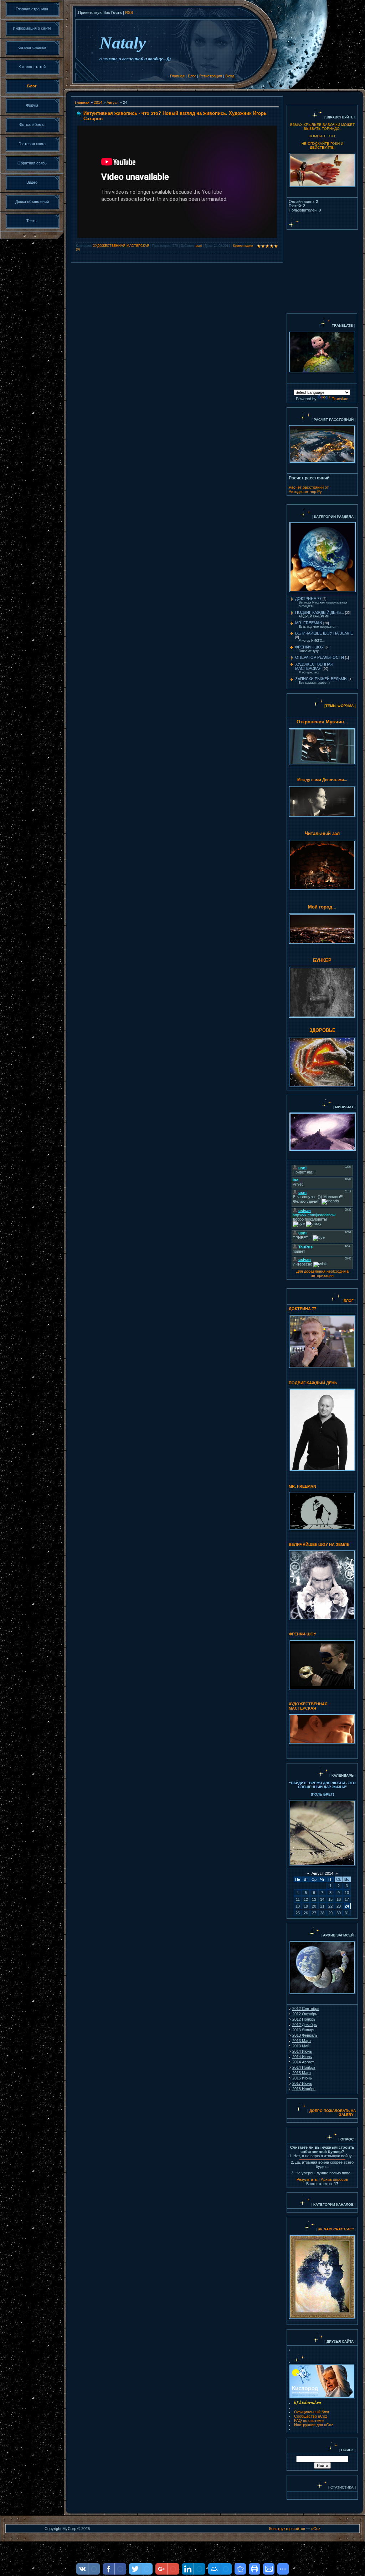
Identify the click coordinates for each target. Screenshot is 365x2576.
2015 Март (302, 2073)
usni (199, 246)
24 (347, 1906)
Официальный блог (312, 2412)
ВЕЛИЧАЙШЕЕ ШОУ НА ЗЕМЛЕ (324, 633)
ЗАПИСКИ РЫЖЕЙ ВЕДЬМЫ (321, 679)
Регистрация (211, 76)
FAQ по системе (309, 2420)
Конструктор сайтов (287, 2529)
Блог (192, 76)
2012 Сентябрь (306, 2009)
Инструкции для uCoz (314, 2425)
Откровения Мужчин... (322, 722)
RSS (129, 12)
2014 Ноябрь (304, 2067)
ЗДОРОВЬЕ (322, 1030)
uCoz (316, 2529)
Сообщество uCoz (311, 2416)
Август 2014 (322, 1873)
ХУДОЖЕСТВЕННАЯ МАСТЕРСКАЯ (121, 246)
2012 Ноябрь (304, 2019)
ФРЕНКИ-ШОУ (302, 1634)
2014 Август (303, 2062)
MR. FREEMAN (309, 623)
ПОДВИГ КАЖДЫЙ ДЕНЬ (313, 1383)
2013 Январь (304, 2030)
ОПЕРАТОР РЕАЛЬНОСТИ (320, 657)
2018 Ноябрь (304, 2089)
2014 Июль (302, 2057)
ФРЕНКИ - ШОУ (309, 647)
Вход (230, 76)
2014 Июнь (302, 2051)
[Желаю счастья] (317, 2229)
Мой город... (322, 907)
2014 (98, 102)
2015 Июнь (302, 2078)
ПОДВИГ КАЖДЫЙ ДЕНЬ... (320, 612)
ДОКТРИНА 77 (308, 599)
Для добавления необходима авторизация (322, 1273)
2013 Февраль (305, 2035)
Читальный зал (322, 833)
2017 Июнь (302, 2083)
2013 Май (301, 2046)
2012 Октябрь (305, 2014)
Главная (177, 76)
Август (113, 102)
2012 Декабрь (305, 2025)
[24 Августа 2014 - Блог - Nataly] (240, 2569)
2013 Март (302, 2041)
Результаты (307, 2179)
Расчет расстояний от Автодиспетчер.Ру (309, 489)
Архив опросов (334, 2179)
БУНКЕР (322, 960)
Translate (340, 399)
